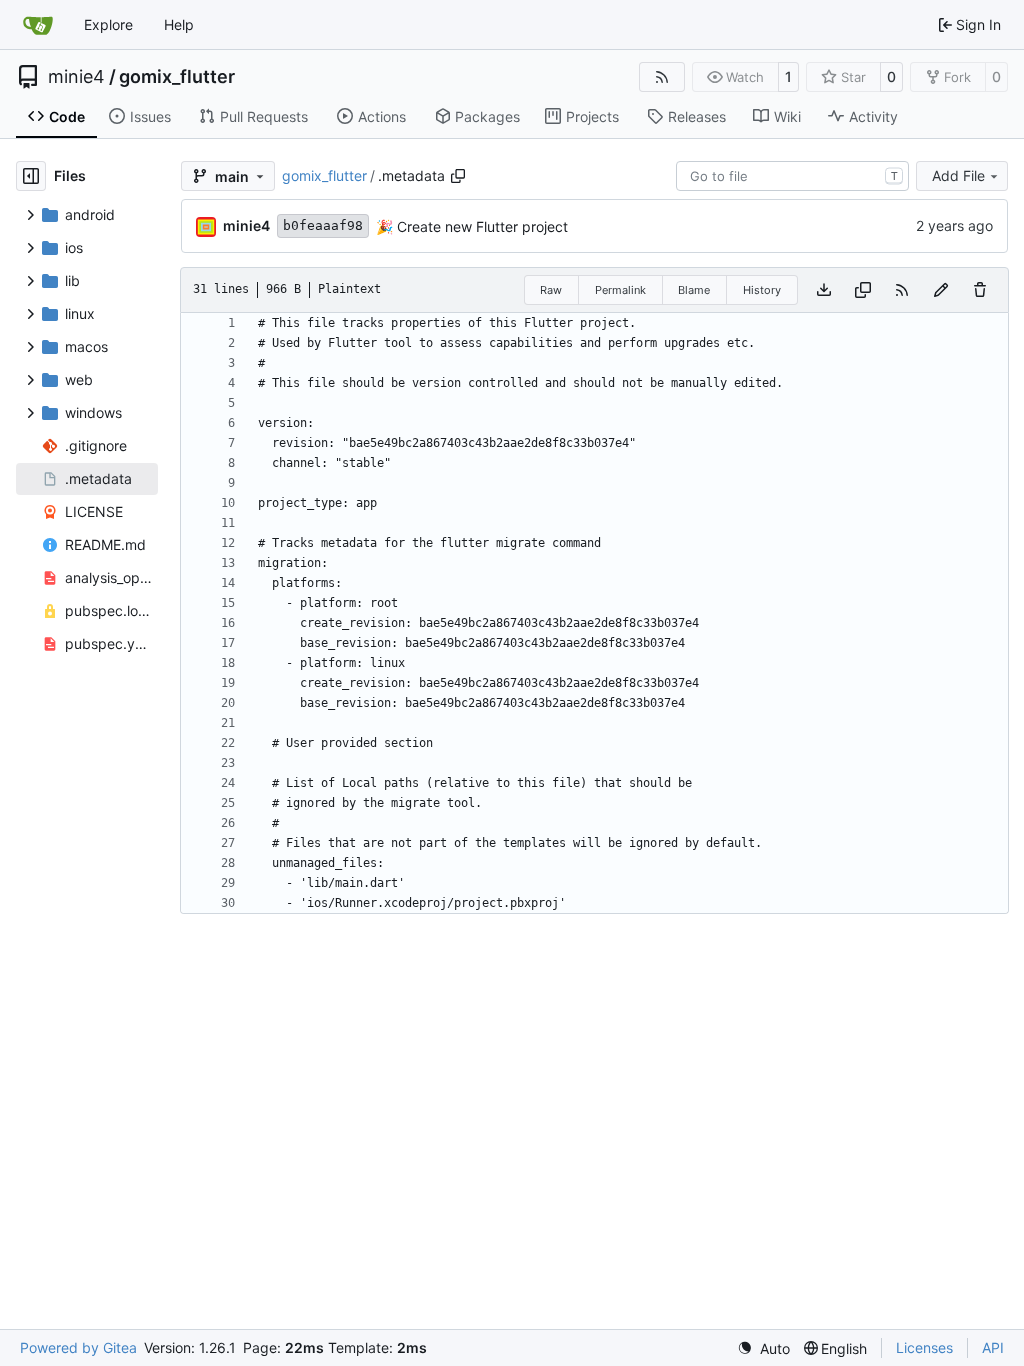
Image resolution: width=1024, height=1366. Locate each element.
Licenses (924, 1347)
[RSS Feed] (662, 77)
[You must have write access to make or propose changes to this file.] (980, 290)
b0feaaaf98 (323, 225)
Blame (694, 290)
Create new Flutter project (480, 226)
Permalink (620, 290)
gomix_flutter (177, 77)
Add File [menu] (958, 175)
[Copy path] (458, 176)
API (993, 1347)
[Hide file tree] (31, 176)
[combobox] (792, 176)
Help (179, 24)
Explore (108, 24)
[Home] (38, 25)
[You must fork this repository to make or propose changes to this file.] (941, 290)
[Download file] (824, 290)
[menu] (763, 1348)
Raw (551, 290)
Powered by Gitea (78, 1347)
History (762, 290)
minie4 (76, 77)
